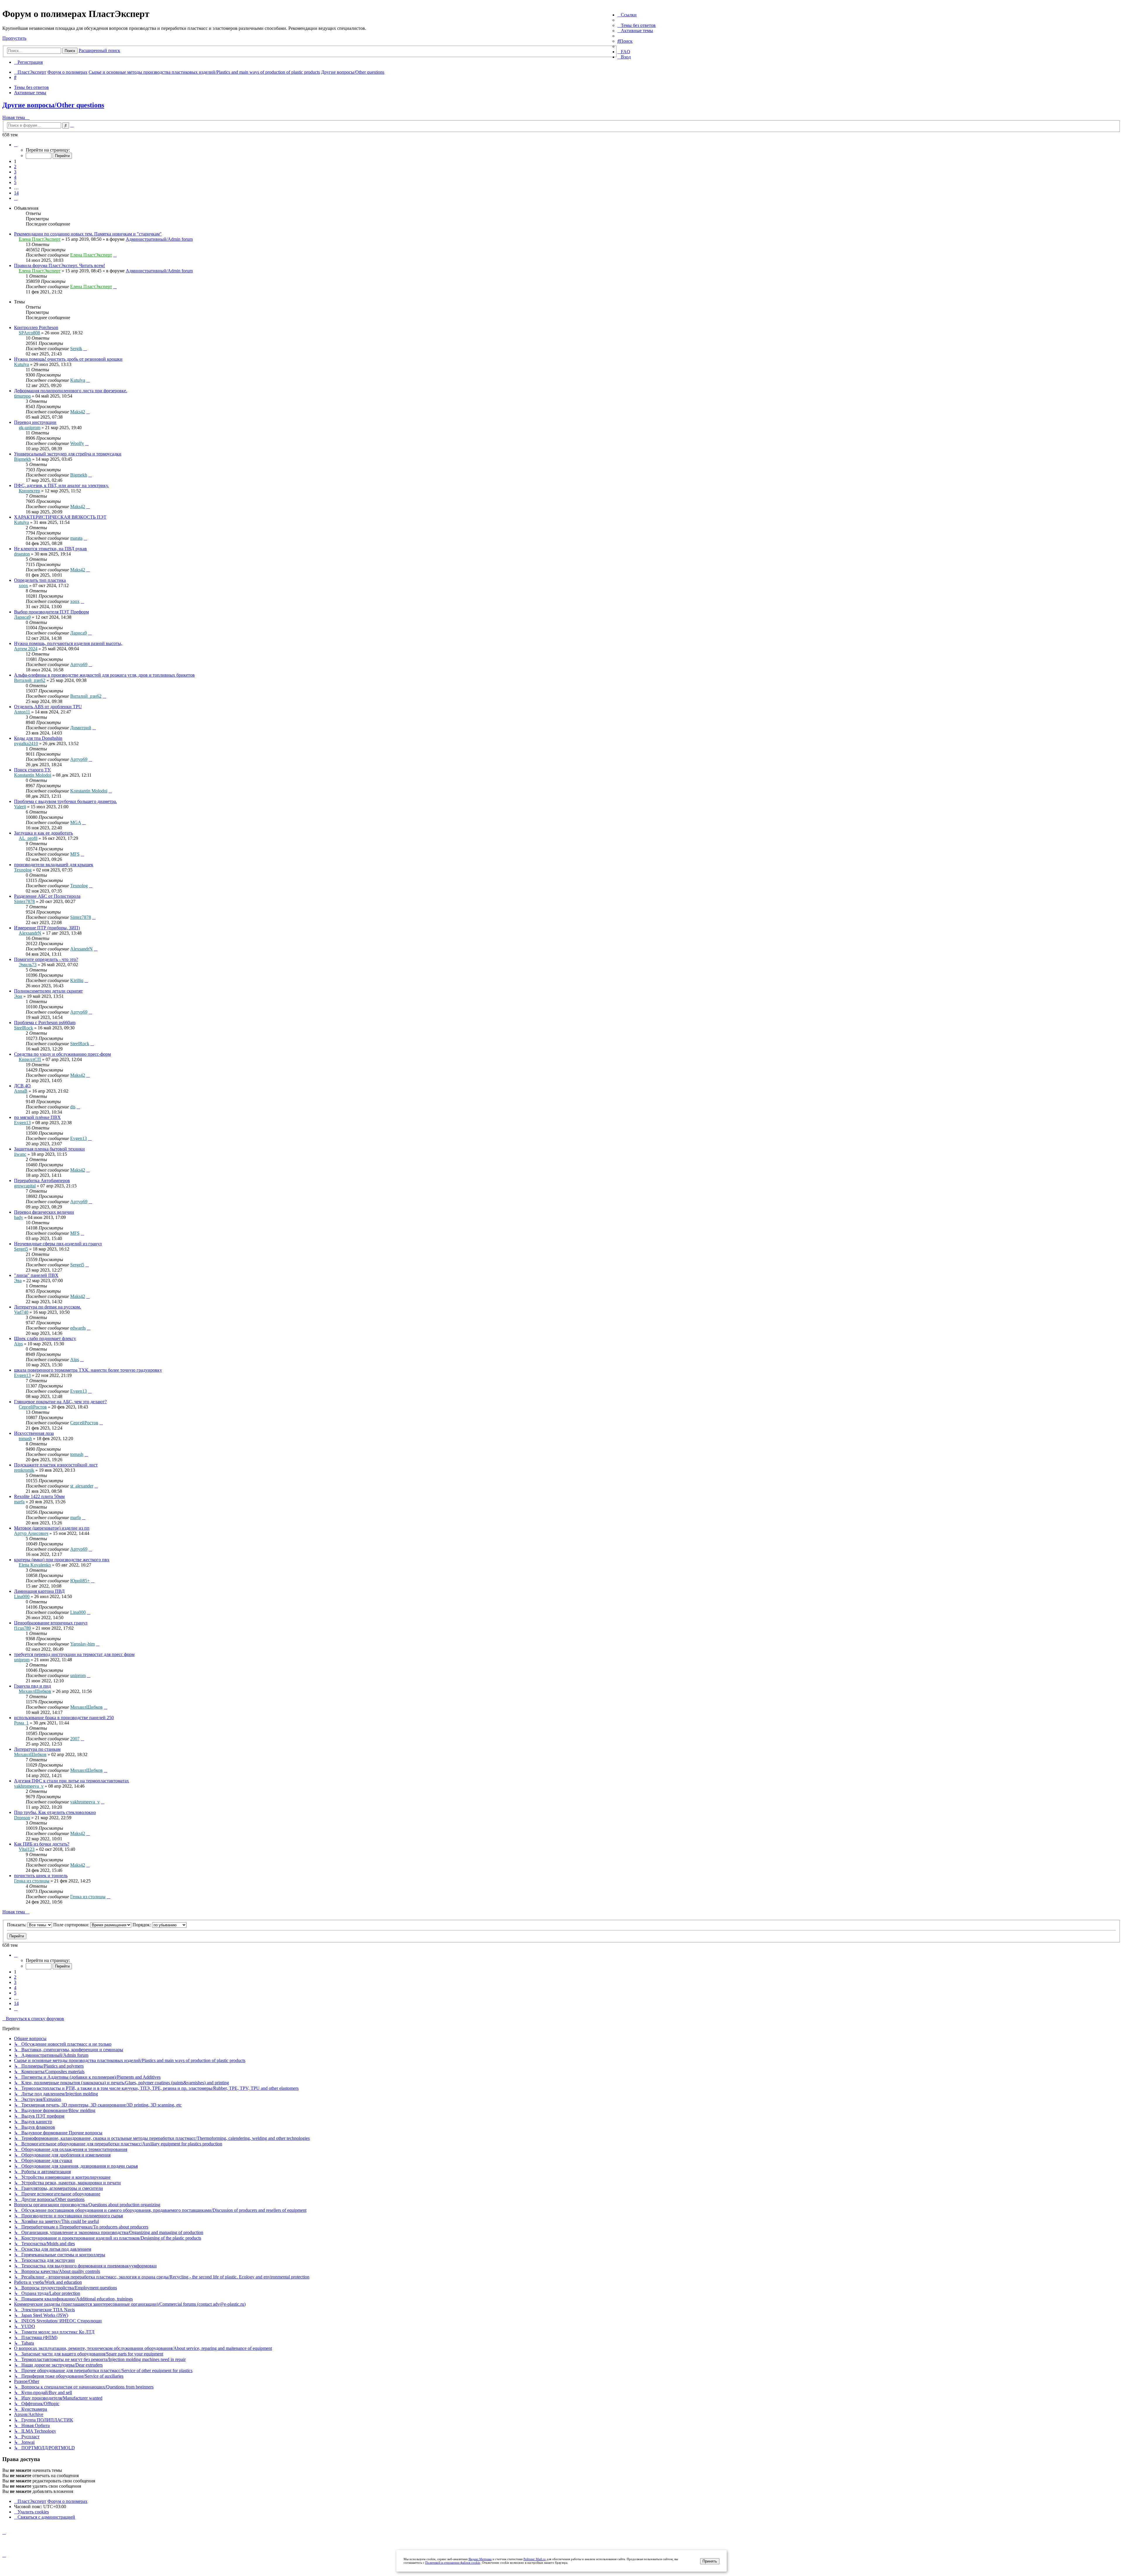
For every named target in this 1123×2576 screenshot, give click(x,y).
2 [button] (15, 167)
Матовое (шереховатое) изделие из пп (52, 1528)
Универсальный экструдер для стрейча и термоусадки (68, 454)
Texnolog (23, 870)
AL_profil (28, 838)
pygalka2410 (26, 743)
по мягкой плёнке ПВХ (37, 1117)
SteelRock (24, 1028)
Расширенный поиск (99, 50)
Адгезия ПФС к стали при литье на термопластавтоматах (72, 1781)
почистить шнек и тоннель (41, 1876)
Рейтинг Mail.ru (535, 2559)
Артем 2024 (26, 649)
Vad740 (21, 1312)
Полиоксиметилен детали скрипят (48, 991)
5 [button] (15, 182)
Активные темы (30, 93)
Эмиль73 (28, 965)
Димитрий (81, 728)
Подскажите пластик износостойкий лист (56, 1465)
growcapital (25, 1186)
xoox (23, 585)
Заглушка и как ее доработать (43, 833)
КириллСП (30, 1059)
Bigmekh (23, 459)
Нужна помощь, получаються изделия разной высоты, (68, 643)
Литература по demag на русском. (48, 1307)
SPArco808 (29, 333)
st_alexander (82, 1486)
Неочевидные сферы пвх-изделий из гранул (58, 1244)
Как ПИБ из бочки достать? (42, 1844)
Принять (710, 2561)
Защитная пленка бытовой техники (49, 1149)
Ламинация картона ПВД (39, 1591)
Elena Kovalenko (35, 1565)
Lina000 (22, 1596)
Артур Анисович (31, 1533)
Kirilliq (77, 980)
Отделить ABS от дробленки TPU (48, 707)
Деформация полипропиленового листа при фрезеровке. (71, 391)
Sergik (76, 349)
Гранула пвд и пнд (32, 1686)
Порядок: (142, 1925)
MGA (76, 822)
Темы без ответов (31, 87)
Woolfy (77, 443)
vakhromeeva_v (29, 1786)
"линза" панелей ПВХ (36, 1275)
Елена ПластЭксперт (40, 239)
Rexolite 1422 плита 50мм (39, 1496)
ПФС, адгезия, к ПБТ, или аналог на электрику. (61, 485)
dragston (22, 554)
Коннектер (29, 491)
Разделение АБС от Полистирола (47, 896)
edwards (78, 1328)
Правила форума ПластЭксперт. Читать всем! (60, 265)
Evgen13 (22, 1123)
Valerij (20, 807)
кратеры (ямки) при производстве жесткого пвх (62, 1560)
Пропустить (14, 38)
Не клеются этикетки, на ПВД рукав (50, 549)
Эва (18, 1281)
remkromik (24, 1470)
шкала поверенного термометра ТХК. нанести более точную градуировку (88, 1370)
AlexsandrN (30, 933)
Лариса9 (22, 617)
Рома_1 (21, 1723)
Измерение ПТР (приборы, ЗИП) (47, 928)
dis (73, 1107)
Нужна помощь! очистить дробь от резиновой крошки (68, 359)
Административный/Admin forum (159, 239)
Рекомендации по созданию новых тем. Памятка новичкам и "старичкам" (88, 234)
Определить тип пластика (40, 580)
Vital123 (27, 1849)
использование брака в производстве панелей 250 (64, 1718)
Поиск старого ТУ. (32, 770)
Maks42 (78, 412)
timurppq (22, 396)
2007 (75, 1739)
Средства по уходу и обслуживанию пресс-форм (62, 1054)
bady (19, 1217)
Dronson (22, 1818)
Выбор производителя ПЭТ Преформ (51, 612)
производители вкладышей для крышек (54, 865)
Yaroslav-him (82, 1644)
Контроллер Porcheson (36, 327)
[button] (16, 145)
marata (76, 538)
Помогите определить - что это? (46, 959)
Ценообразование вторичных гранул (51, 1623)
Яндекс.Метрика (480, 2559)
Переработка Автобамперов (42, 1180)
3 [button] (15, 172)
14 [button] (16, 193)
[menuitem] (637, 25)
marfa (19, 1502)
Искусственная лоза (34, 1433)
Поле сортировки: (72, 1925)
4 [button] (15, 177)
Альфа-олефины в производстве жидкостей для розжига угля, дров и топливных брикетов (104, 675)
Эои (18, 996)
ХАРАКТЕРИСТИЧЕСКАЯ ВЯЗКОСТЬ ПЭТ (60, 517)
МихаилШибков (35, 1691)
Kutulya (21, 364)
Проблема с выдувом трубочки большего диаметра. (66, 801)
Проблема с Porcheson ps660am (45, 1023)
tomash (25, 1439)
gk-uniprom (30, 428)
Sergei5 (21, 1249)
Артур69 (79, 664)
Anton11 (22, 712)
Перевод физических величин (44, 1212)
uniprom (22, 1660)
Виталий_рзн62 (30, 680)
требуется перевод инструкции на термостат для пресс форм (74, 1654)
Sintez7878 (24, 901)
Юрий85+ (80, 1581)
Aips (18, 1344)
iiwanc (20, 1154)
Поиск (70, 51)
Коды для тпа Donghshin (38, 738)
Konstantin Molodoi (33, 775)
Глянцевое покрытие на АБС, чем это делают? (60, 1402)
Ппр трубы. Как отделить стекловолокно (55, 1812)
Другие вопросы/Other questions (53, 105)
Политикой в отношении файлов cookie (453, 2563)
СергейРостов (33, 1407)
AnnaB (21, 1091)
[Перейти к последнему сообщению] (115, 255)
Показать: (17, 1925)
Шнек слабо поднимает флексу (45, 1338)
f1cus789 (23, 1628)
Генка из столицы (32, 1881)
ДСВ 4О (22, 1086)
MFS (75, 854)
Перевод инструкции (35, 422)
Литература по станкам (37, 1749)
